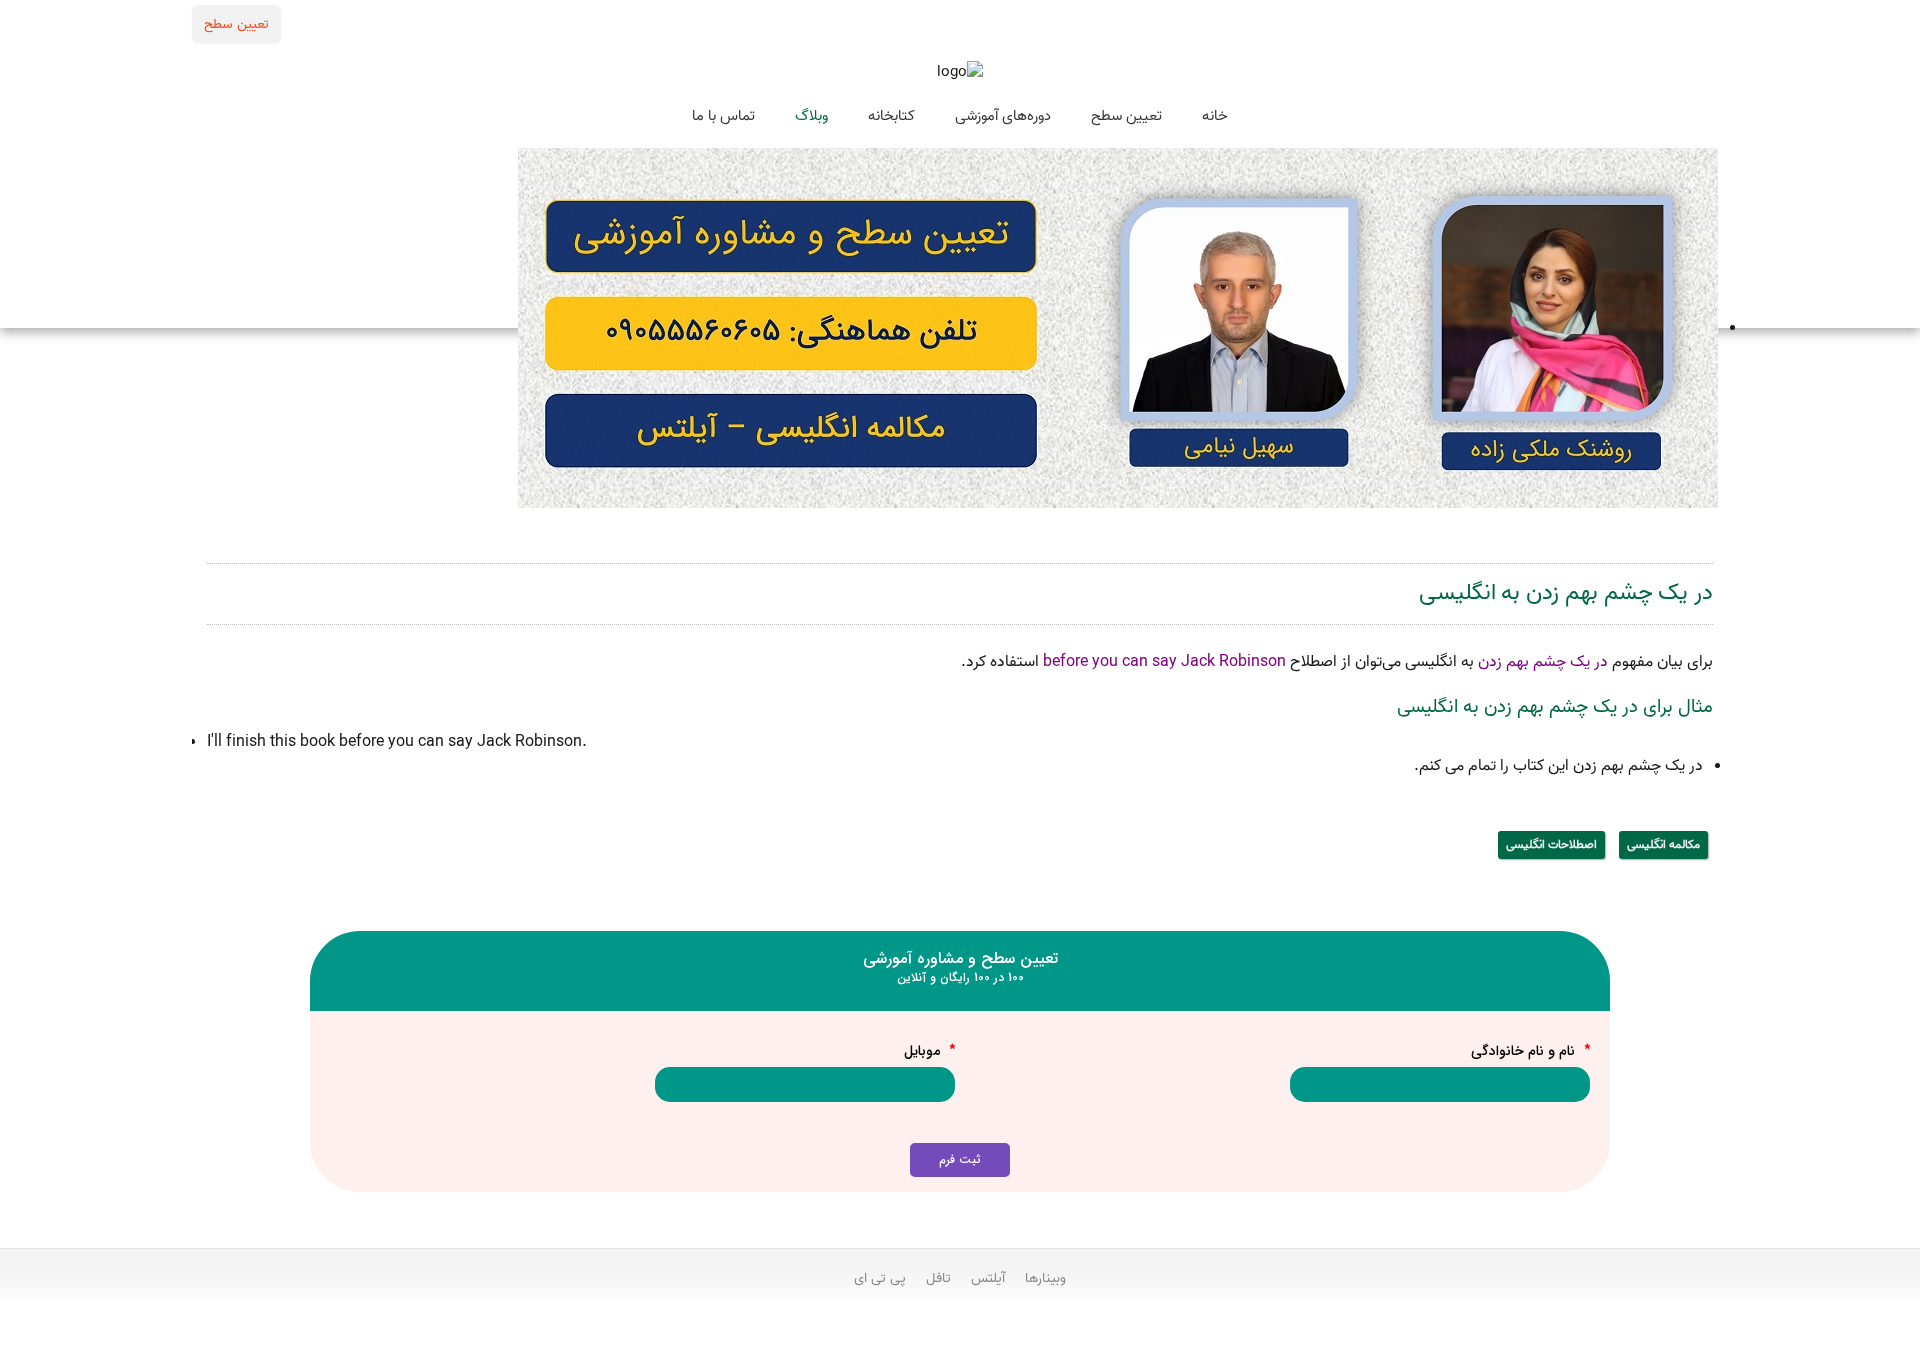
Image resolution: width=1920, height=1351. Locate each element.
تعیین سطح (236, 24)
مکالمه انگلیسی (1663, 844)
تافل (938, 1278)
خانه (1215, 116)
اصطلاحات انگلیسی (1551, 844)
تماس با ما (723, 116)
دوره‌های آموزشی (1003, 116)
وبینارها (1045, 1278)
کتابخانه (891, 116)
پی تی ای (880, 1278)
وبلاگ (811, 116)
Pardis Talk (960, 1332)
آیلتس (988, 1278)
